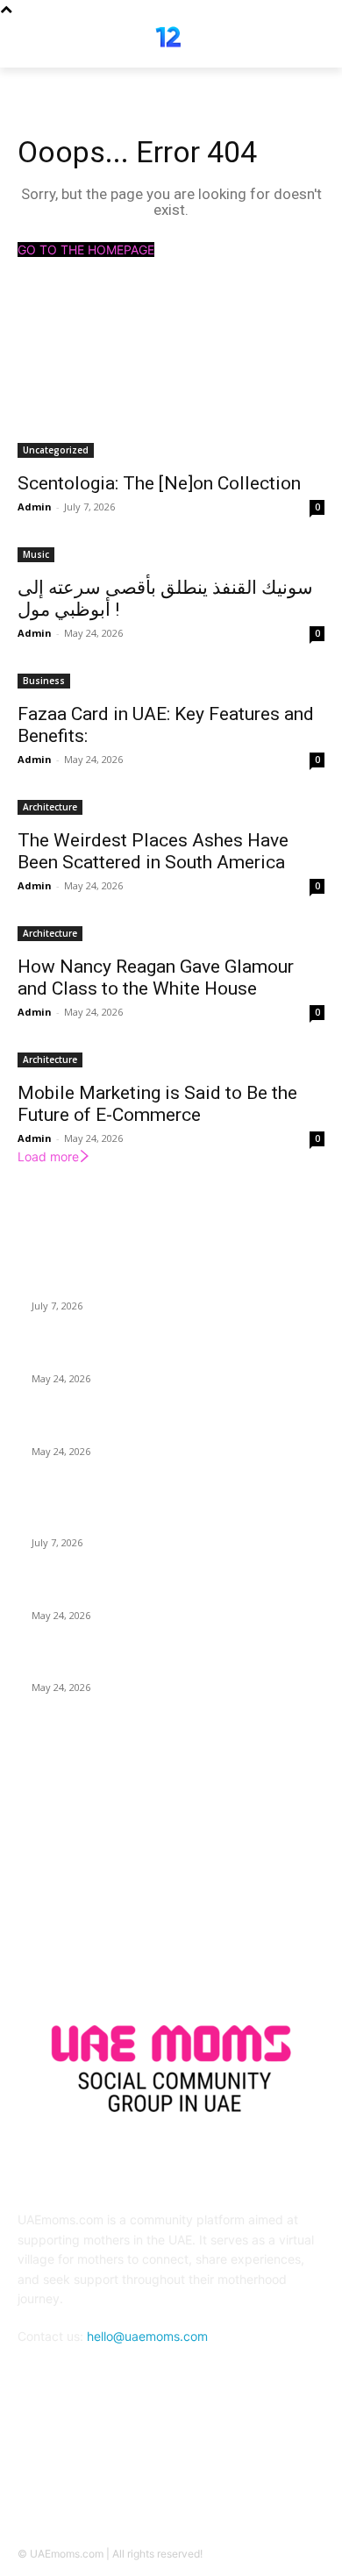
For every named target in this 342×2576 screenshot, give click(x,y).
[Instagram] (192, 2467)
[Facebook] (150, 2467)
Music (36, 554)
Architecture (50, 807)
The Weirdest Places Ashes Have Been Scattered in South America (153, 851)
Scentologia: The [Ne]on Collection (159, 483)
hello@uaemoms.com (147, 2336)
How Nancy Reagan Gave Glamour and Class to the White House (156, 978)
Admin (35, 507)
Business (44, 681)
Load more (48, 1156)
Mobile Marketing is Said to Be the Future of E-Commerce (157, 1104)
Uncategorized (56, 450)
